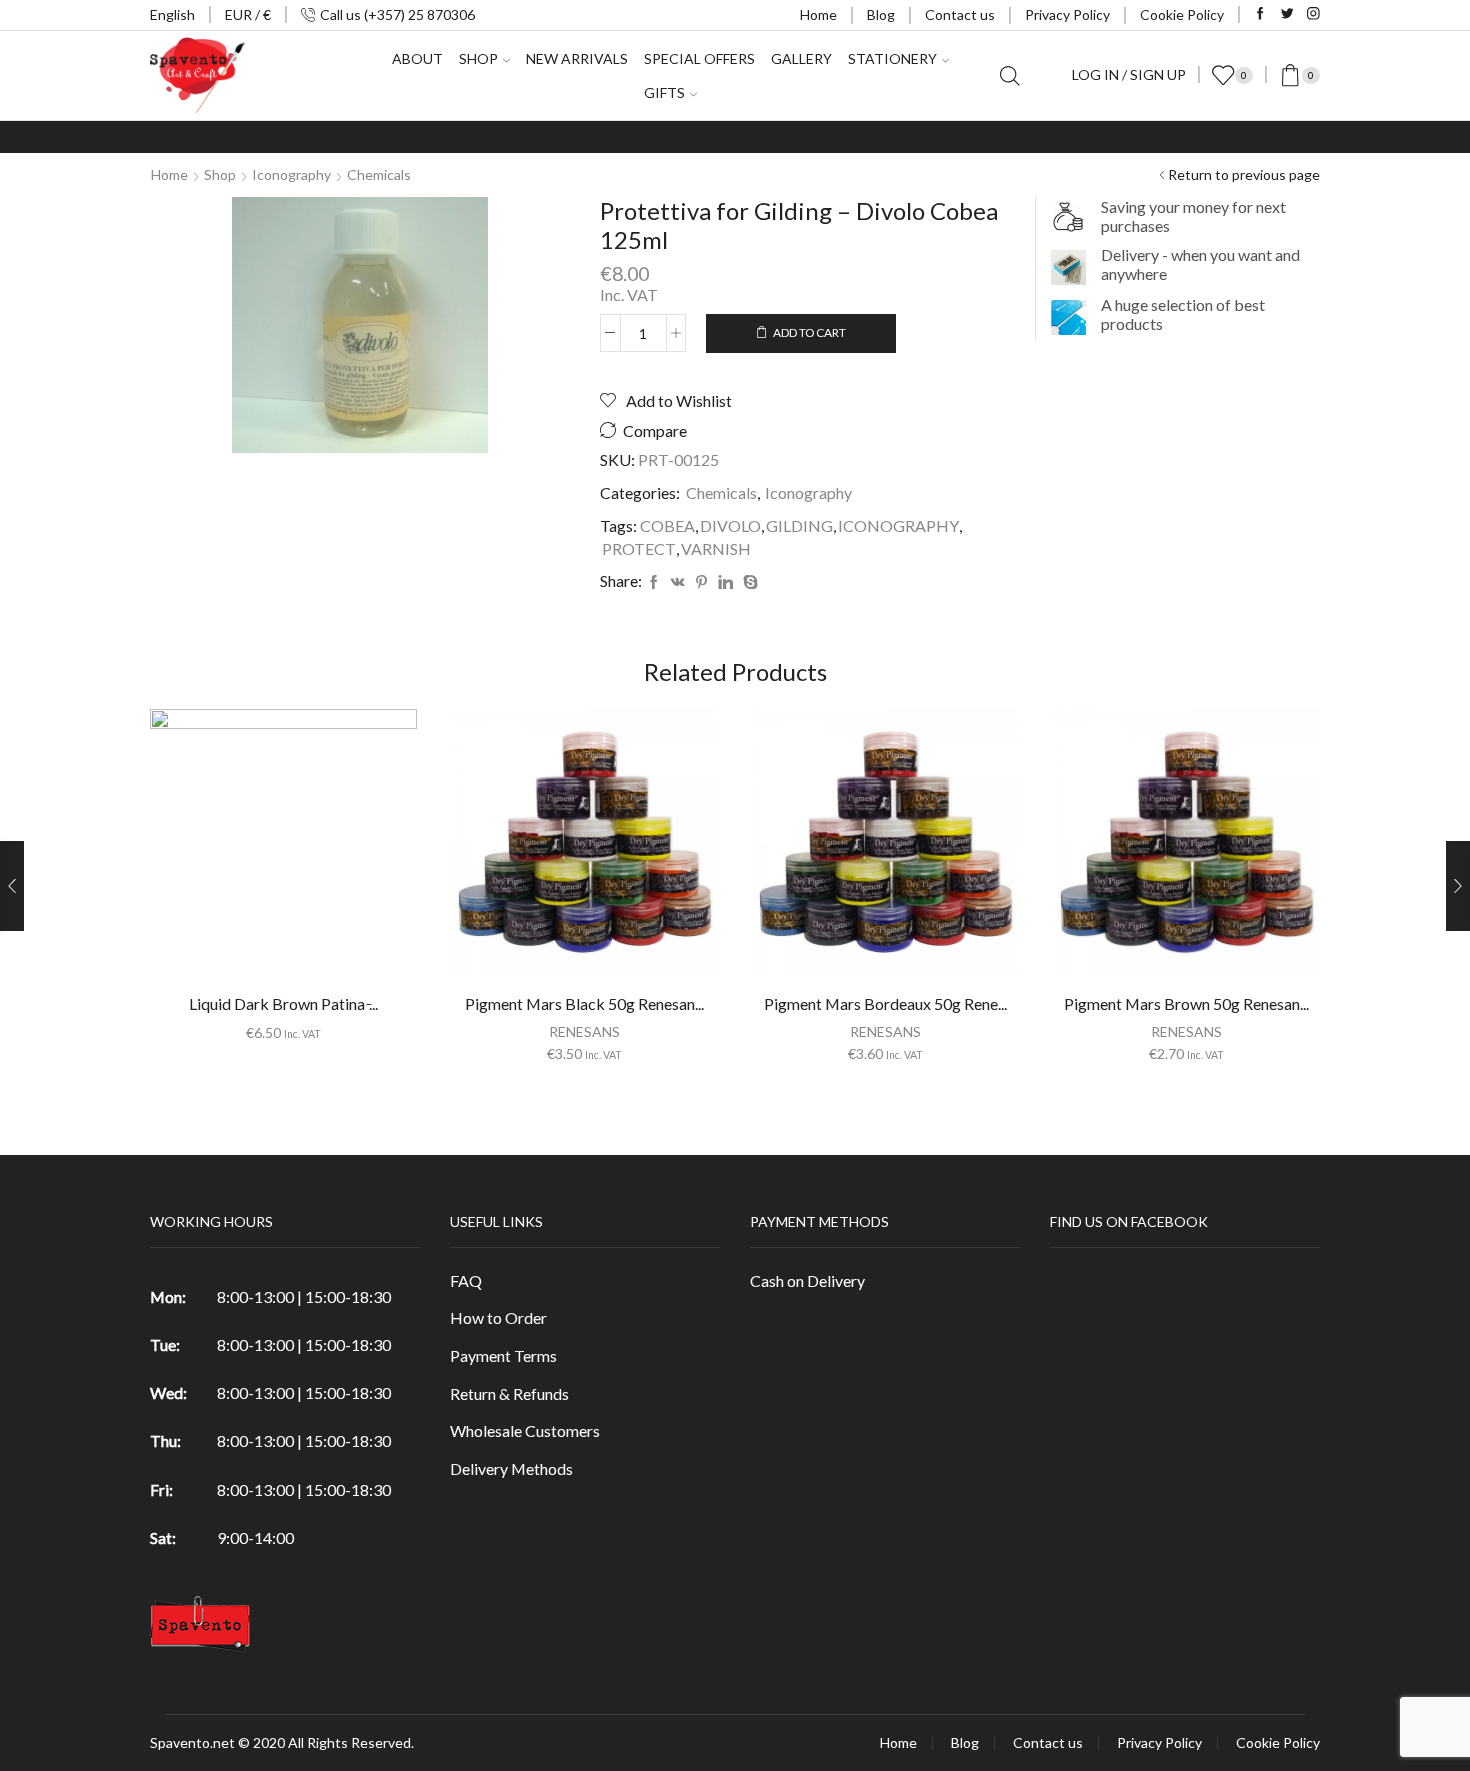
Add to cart (809, 332)
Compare (655, 431)
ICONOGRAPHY (898, 525)
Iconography (291, 174)
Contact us (960, 14)
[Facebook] (1260, 14)
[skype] (748, 582)
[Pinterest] (701, 582)
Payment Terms (503, 1355)
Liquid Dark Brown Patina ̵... (283, 1003)
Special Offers (699, 58)
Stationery (892, 58)
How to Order (498, 1317)
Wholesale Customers (525, 1430)
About (417, 58)
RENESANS (584, 1031)
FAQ (466, 1280)
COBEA (667, 525)
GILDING (799, 525)
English (172, 14)
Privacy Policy (1067, 14)
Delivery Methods (511, 1468)
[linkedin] (725, 582)
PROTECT (639, 548)
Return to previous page (1244, 174)
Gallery (801, 58)
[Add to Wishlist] (243, 850)
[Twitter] (1287, 14)
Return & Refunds (509, 1393)
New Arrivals (577, 58)
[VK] (678, 582)
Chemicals (379, 174)
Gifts (664, 92)
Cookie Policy (1182, 14)
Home (818, 14)
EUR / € (248, 14)
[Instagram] (1313, 14)
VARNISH (716, 548)
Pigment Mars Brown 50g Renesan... (1186, 1003)
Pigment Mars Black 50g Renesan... (584, 1003)
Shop (220, 174)
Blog (881, 14)
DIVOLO (730, 525)
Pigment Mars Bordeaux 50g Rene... (885, 1003)
